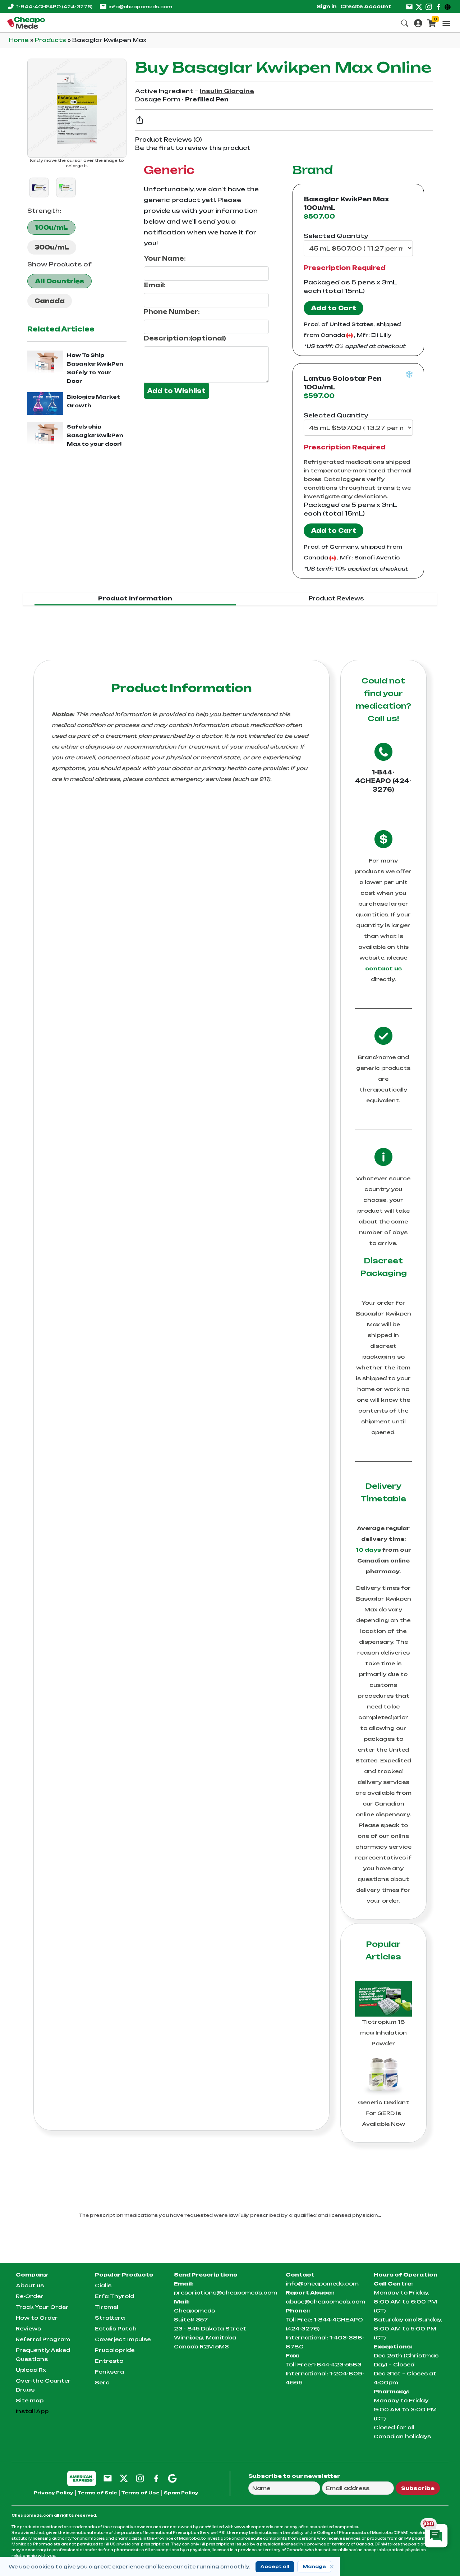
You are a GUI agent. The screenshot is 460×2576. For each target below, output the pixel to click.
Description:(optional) (185, 338)
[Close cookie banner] (332, 2567)
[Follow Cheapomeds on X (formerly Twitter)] (124, 2478)
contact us (383, 968)
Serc (102, 2382)
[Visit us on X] (419, 6)
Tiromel (107, 2307)
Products (51, 40)
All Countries (59, 281)
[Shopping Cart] (432, 22)
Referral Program (43, 2339)
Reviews (28, 2328)
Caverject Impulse (123, 2339)
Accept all (275, 2566)
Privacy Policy (54, 2493)
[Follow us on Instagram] (429, 6)
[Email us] (409, 6)
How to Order (37, 2318)
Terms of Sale (97, 2493)
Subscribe (418, 2488)
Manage (314, 2566)
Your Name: (165, 258)
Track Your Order (42, 2307)
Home (20, 40)
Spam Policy (181, 2493)
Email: (155, 285)
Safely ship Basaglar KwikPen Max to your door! (95, 435)
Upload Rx (31, 2370)
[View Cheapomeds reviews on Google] (172, 2478)
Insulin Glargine (227, 91)
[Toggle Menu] (446, 23)
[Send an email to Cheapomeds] (108, 2478)
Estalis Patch (116, 2328)
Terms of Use (141, 2493)
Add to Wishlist (176, 391)
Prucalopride (115, 2350)
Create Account (366, 6)
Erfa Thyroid (114, 2296)
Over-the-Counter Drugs (43, 2385)
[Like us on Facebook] (438, 6)
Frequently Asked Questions (43, 2355)
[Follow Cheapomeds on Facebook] (156, 2478)
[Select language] (449, 6)
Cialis (103, 2285)
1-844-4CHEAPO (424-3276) (383, 781)
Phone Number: (172, 312)
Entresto (109, 2361)
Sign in (327, 6)
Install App (32, 2411)
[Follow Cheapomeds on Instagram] (140, 2478)
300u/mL (52, 247)
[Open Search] (405, 22)
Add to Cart (333, 308)
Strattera (110, 2318)
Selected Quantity (336, 236)
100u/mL (51, 228)
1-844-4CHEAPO (54, 7)
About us (30, 2285)
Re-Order (30, 2296)
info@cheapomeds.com (140, 7)
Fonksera (109, 2372)
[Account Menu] (418, 22)
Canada (50, 301)
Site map (30, 2400)
